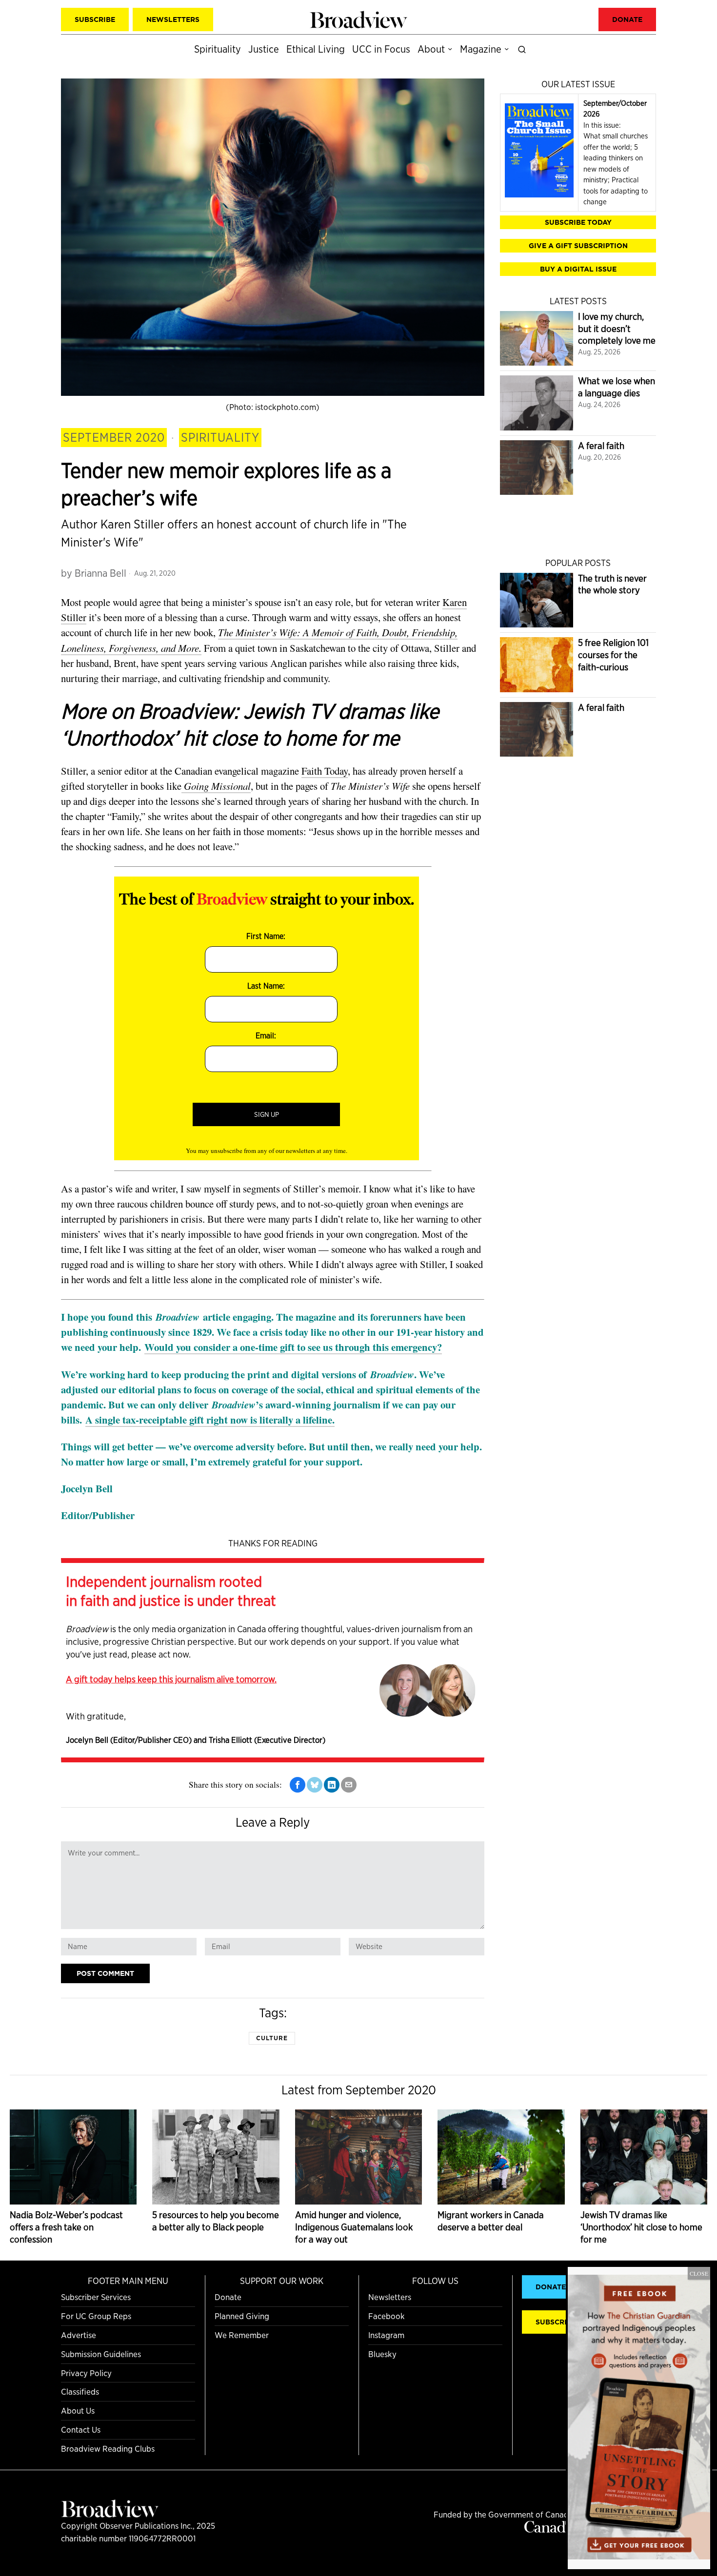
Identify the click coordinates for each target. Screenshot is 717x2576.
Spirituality (220, 437)
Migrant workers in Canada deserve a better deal (491, 2221)
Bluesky (382, 2354)
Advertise (79, 2335)
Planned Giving (242, 2316)
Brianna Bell (100, 573)
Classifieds (80, 2391)
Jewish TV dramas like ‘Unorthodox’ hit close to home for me (641, 2227)
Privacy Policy (86, 2373)
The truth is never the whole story (612, 585)
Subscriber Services (96, 2297)
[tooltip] (298, 1785)
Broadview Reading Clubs (108, 2449)
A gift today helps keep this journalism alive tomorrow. (171, 1679)
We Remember (242, 2335)
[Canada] (549, 2529)
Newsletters (390, 2297)
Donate (228, 2297)
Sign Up (267, 1114)
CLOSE (699, 2273)
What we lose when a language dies (617, 387)
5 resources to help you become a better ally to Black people (216, 2221)
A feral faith (601, 446)
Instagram (386, 2335)
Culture (272, 2038)
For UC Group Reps (96, 2316)
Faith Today (325, 771)
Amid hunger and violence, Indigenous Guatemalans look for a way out (354, 2227)
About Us (78, 2410)
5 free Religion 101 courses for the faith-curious (613, 655)
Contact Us (81, 2430)
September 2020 (114, 437)
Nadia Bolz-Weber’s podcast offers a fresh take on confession (66, 2227)
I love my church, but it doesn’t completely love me (617, 329)
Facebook (387, 2316)
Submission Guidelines (101, 2354)
